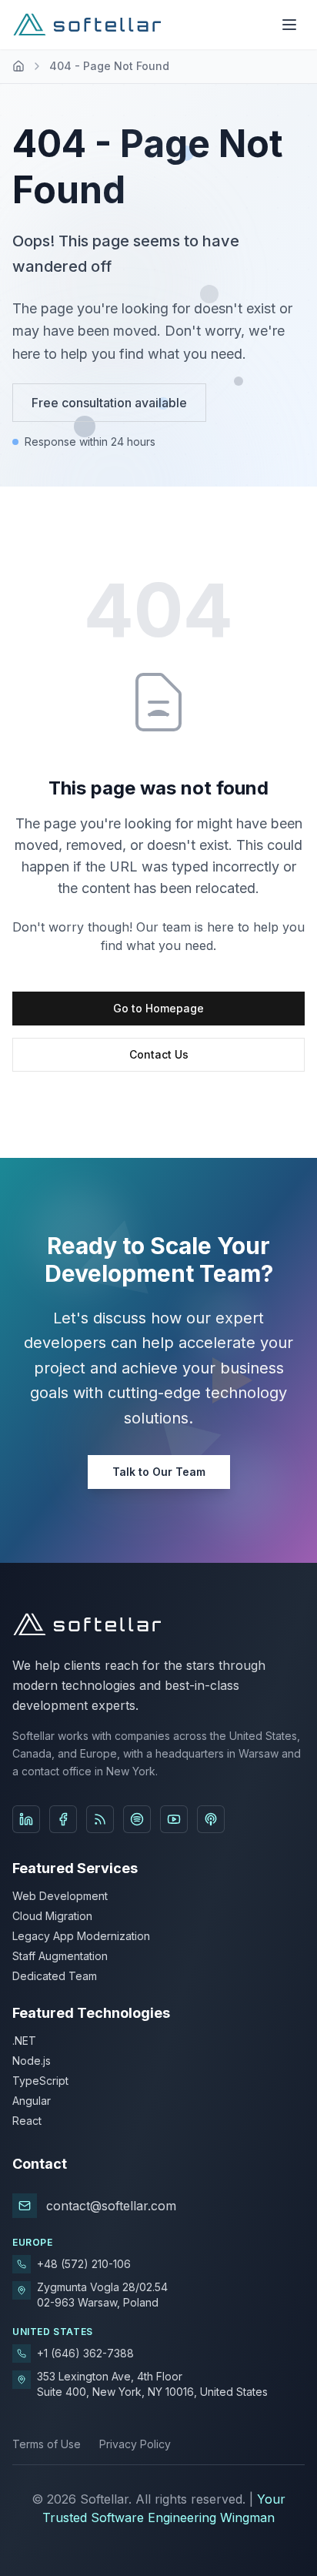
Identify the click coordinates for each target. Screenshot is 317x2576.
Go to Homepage (158, 1008)
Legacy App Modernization (81, 1936)
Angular (32, 2101)
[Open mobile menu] (289, 25)
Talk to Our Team (159, 1472)
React (27, 2121)
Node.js (32, 2061)
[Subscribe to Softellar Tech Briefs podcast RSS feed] (100, 1819)
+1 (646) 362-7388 (85, 2353)
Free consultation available (109, 403)
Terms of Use (47, 2444)
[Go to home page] (18, 66)
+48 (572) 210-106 (84, 2264)
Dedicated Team (55, 1976)
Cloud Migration (52, 1916)
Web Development (60, 1896)
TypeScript (40, 2081)
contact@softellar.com (111, 2206)
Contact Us (159, 1054)
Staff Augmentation (60, 1956)
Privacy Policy (135, 2444)
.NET (24, 2041)
